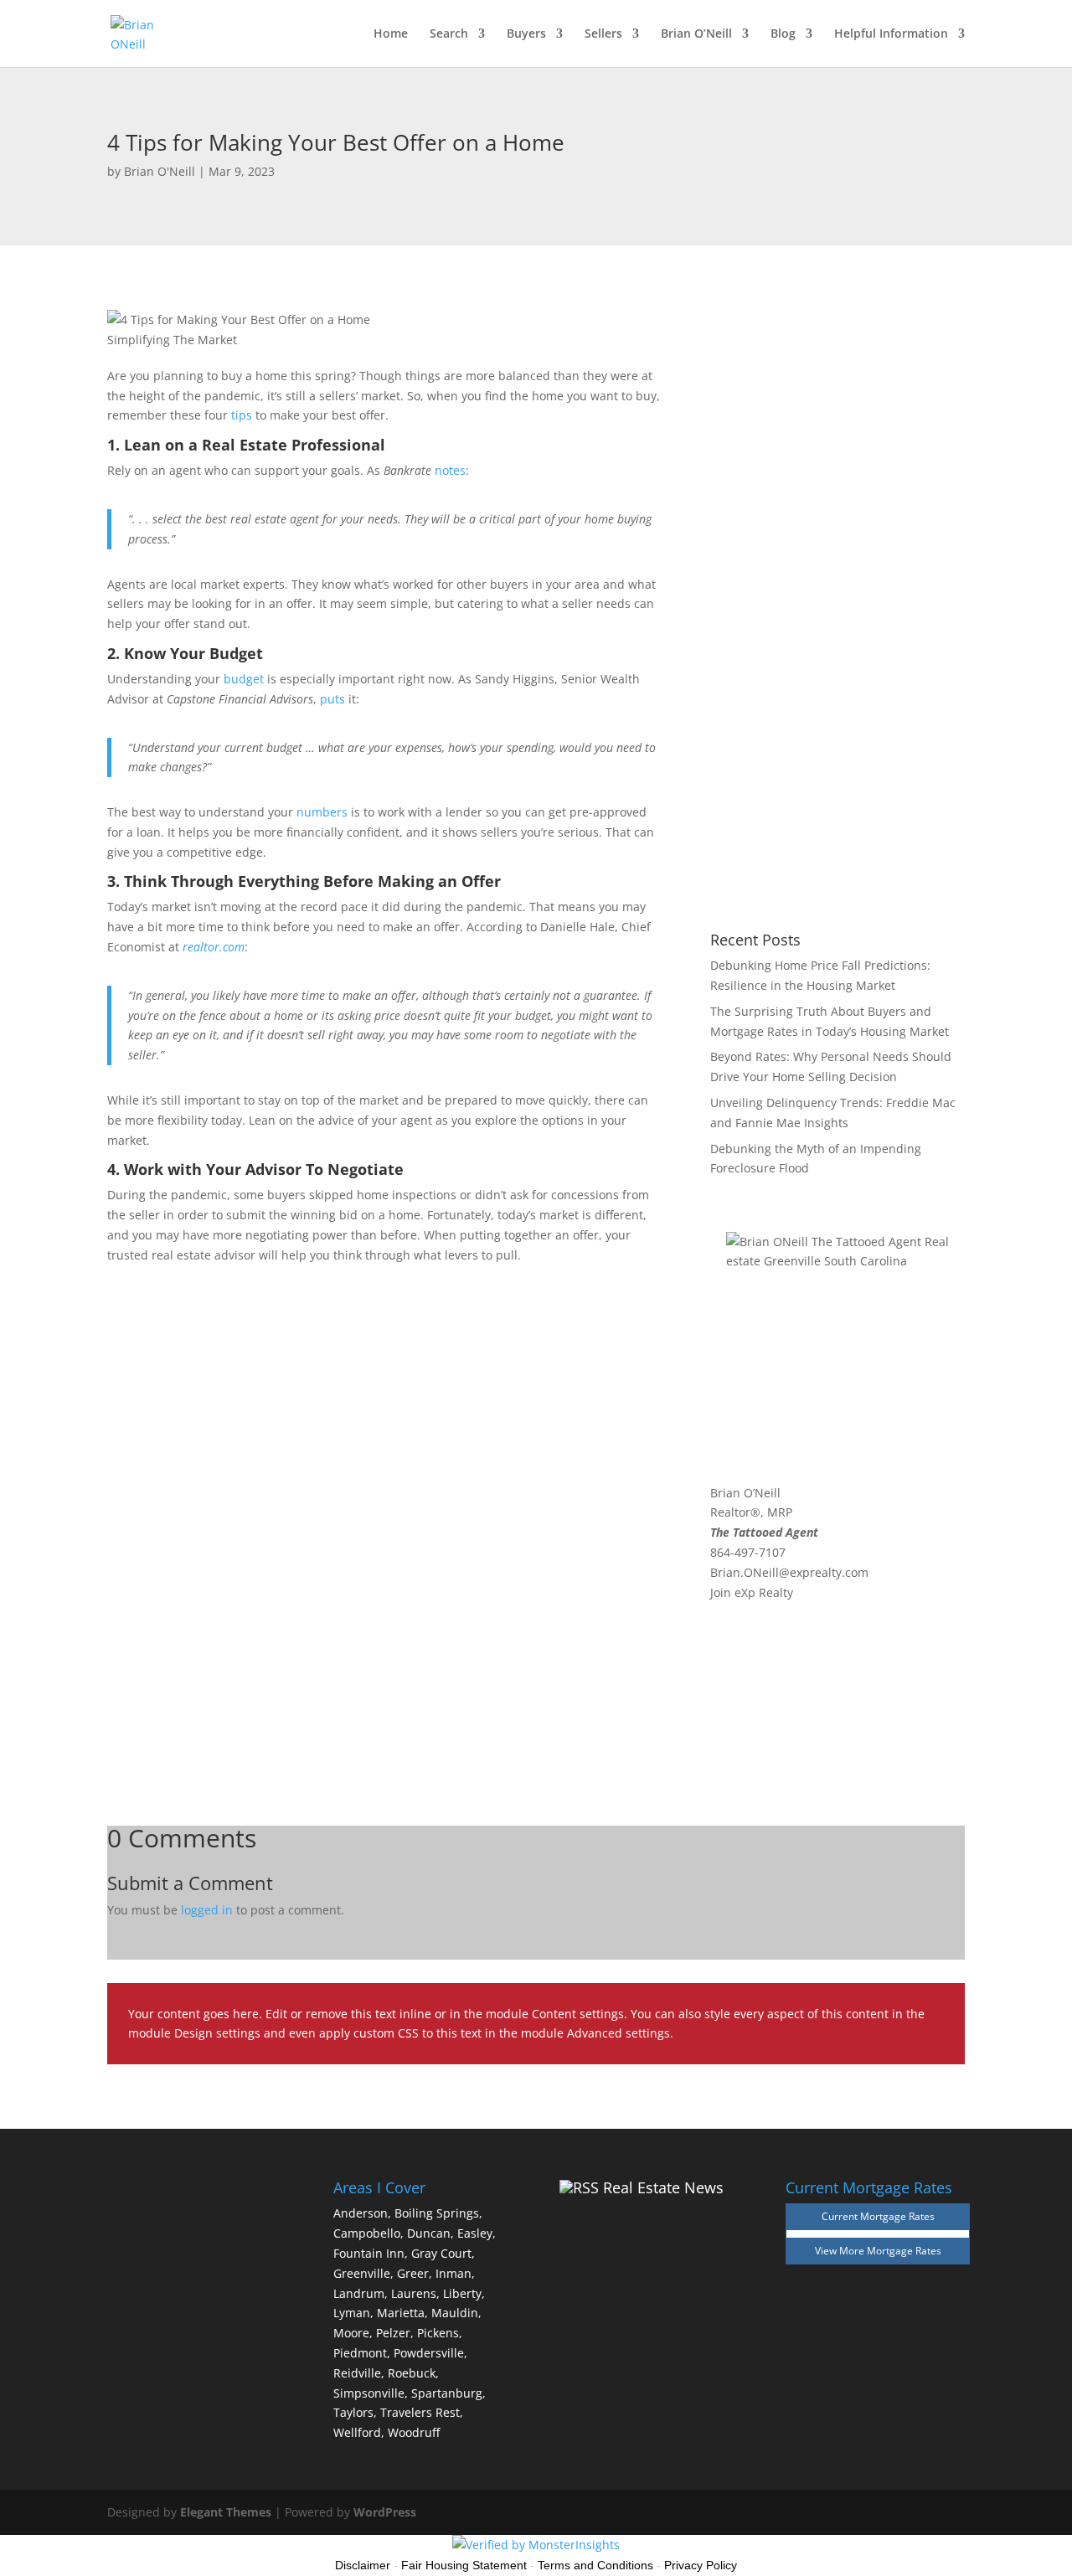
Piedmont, (362, 2353)
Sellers (603, 34)
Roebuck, (413, 2373)
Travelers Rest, (422, 2412)
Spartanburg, (448, 2393)
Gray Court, (443, 2253)
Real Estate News (663, 2187)
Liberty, (464, 2293)
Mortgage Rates (904, 2251)
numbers (322, 812)
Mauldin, (456, 2313)
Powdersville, (430, 2353)
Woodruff (414, 2432)
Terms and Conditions (595, 2565)
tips (242, 415)
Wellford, (359, 2432)
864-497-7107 (748, 1552)
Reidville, (359, 2373)
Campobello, (368, 2233)
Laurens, (415, 2293)
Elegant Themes (226, 2512)
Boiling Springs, (438, 2213)
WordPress (385, 2512)
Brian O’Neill (696, 34)
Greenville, (363, 2273)
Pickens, (440, 2333)
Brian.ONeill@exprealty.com (789, 1572)
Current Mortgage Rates (878, 2216)
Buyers (526, 34)
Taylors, (355, 2412)
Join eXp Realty (752, 1592)
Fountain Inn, (371, 2253)
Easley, (477, 2233)
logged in (207, 1910)
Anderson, (362, 2213)
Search (449, 34)
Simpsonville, (371, 2393)
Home (391, 34)
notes (450, 470)
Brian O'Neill (160, 171)
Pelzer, (395, 2333)
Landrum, (361, 2293)
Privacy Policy (701, 2565)
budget (244, 679)
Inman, (455, 2273)
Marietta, (402, 2313)
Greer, (415, 2273)
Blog (783, 34)
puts (332, 699)
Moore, (353, 2333)
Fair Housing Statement (464, 2565)
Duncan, (430, 2233)
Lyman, (353, 2313)
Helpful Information (891, 34)
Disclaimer (363, 2565)
